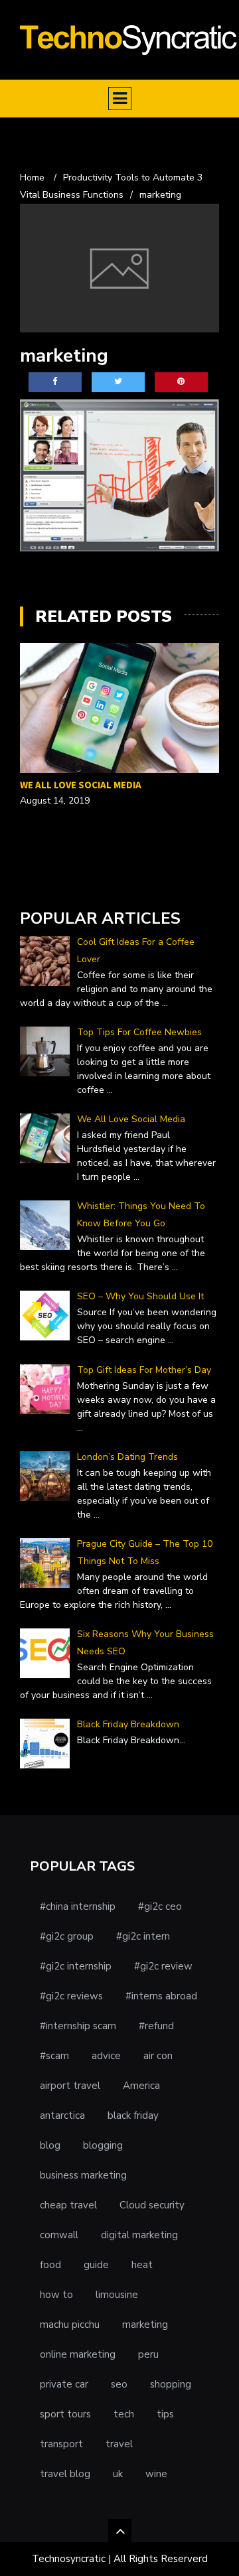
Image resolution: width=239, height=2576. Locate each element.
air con (158, 2056)
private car (64, 2384)
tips (165, 2414)
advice (106, 2056)
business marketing (83, 2175)
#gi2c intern (143, 1936)
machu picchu (70, 2325)
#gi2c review (163, 1966)
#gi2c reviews (71, 1996)
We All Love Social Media (81, 785)
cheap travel (68, 2205)
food (50, 2265)
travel (119, 2444)
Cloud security (152, 2205)
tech (124, 2414)
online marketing (78, 2354)
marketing (145, 2325)
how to (56, 2295)
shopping (171, 2384)
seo (119, 2384)
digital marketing (139, 2235)
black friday (133, 2115)
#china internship (78, 1906)
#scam (54, 2056)
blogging (103, 2145)
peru (148, 2354)
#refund (156, 2026)
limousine (117, 2295)
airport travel (70, 2086)
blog (50, 2145)
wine (156, 2474)
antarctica (62, 2115)
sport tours (65, 2414)
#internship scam (78, 2026)
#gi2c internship (76, 1966)
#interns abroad (161, 1996)
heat (142, 2265)
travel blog (65, 2474)
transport (61, 2444)
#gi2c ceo (160, 1906)
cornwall (59, 2235)
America (141, 2086)
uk (118, 2474)
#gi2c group (67, 1936)
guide (96, 2265)
